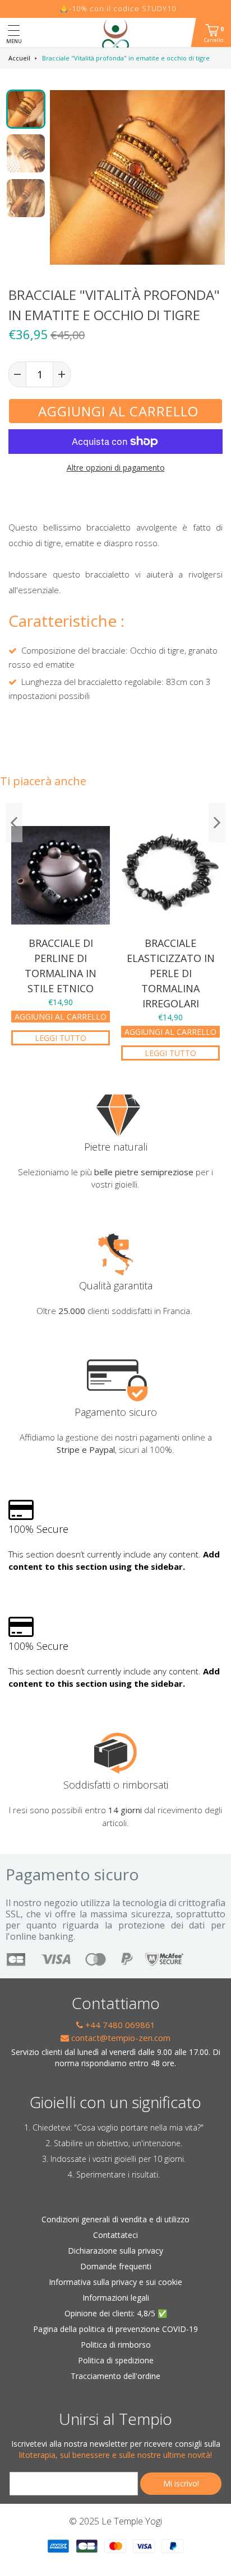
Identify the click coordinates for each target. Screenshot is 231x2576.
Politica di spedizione (116, 2360)
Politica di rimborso (116, 2345)
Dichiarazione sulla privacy (115, 2251)
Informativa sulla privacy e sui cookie (115, 2282)
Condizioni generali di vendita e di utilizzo (115, 2219)
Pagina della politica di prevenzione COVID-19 (115, 2329)
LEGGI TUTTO (61, 1038)
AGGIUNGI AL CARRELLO (61, 1017)
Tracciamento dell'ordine (115, 2376)
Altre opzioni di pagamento (116, 468)
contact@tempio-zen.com (120, 2038)
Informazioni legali (116, 2298)
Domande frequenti (116, 2266)
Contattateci (115, 2235)
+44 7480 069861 (119, 2025)
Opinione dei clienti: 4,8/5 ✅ (116, 2313)
